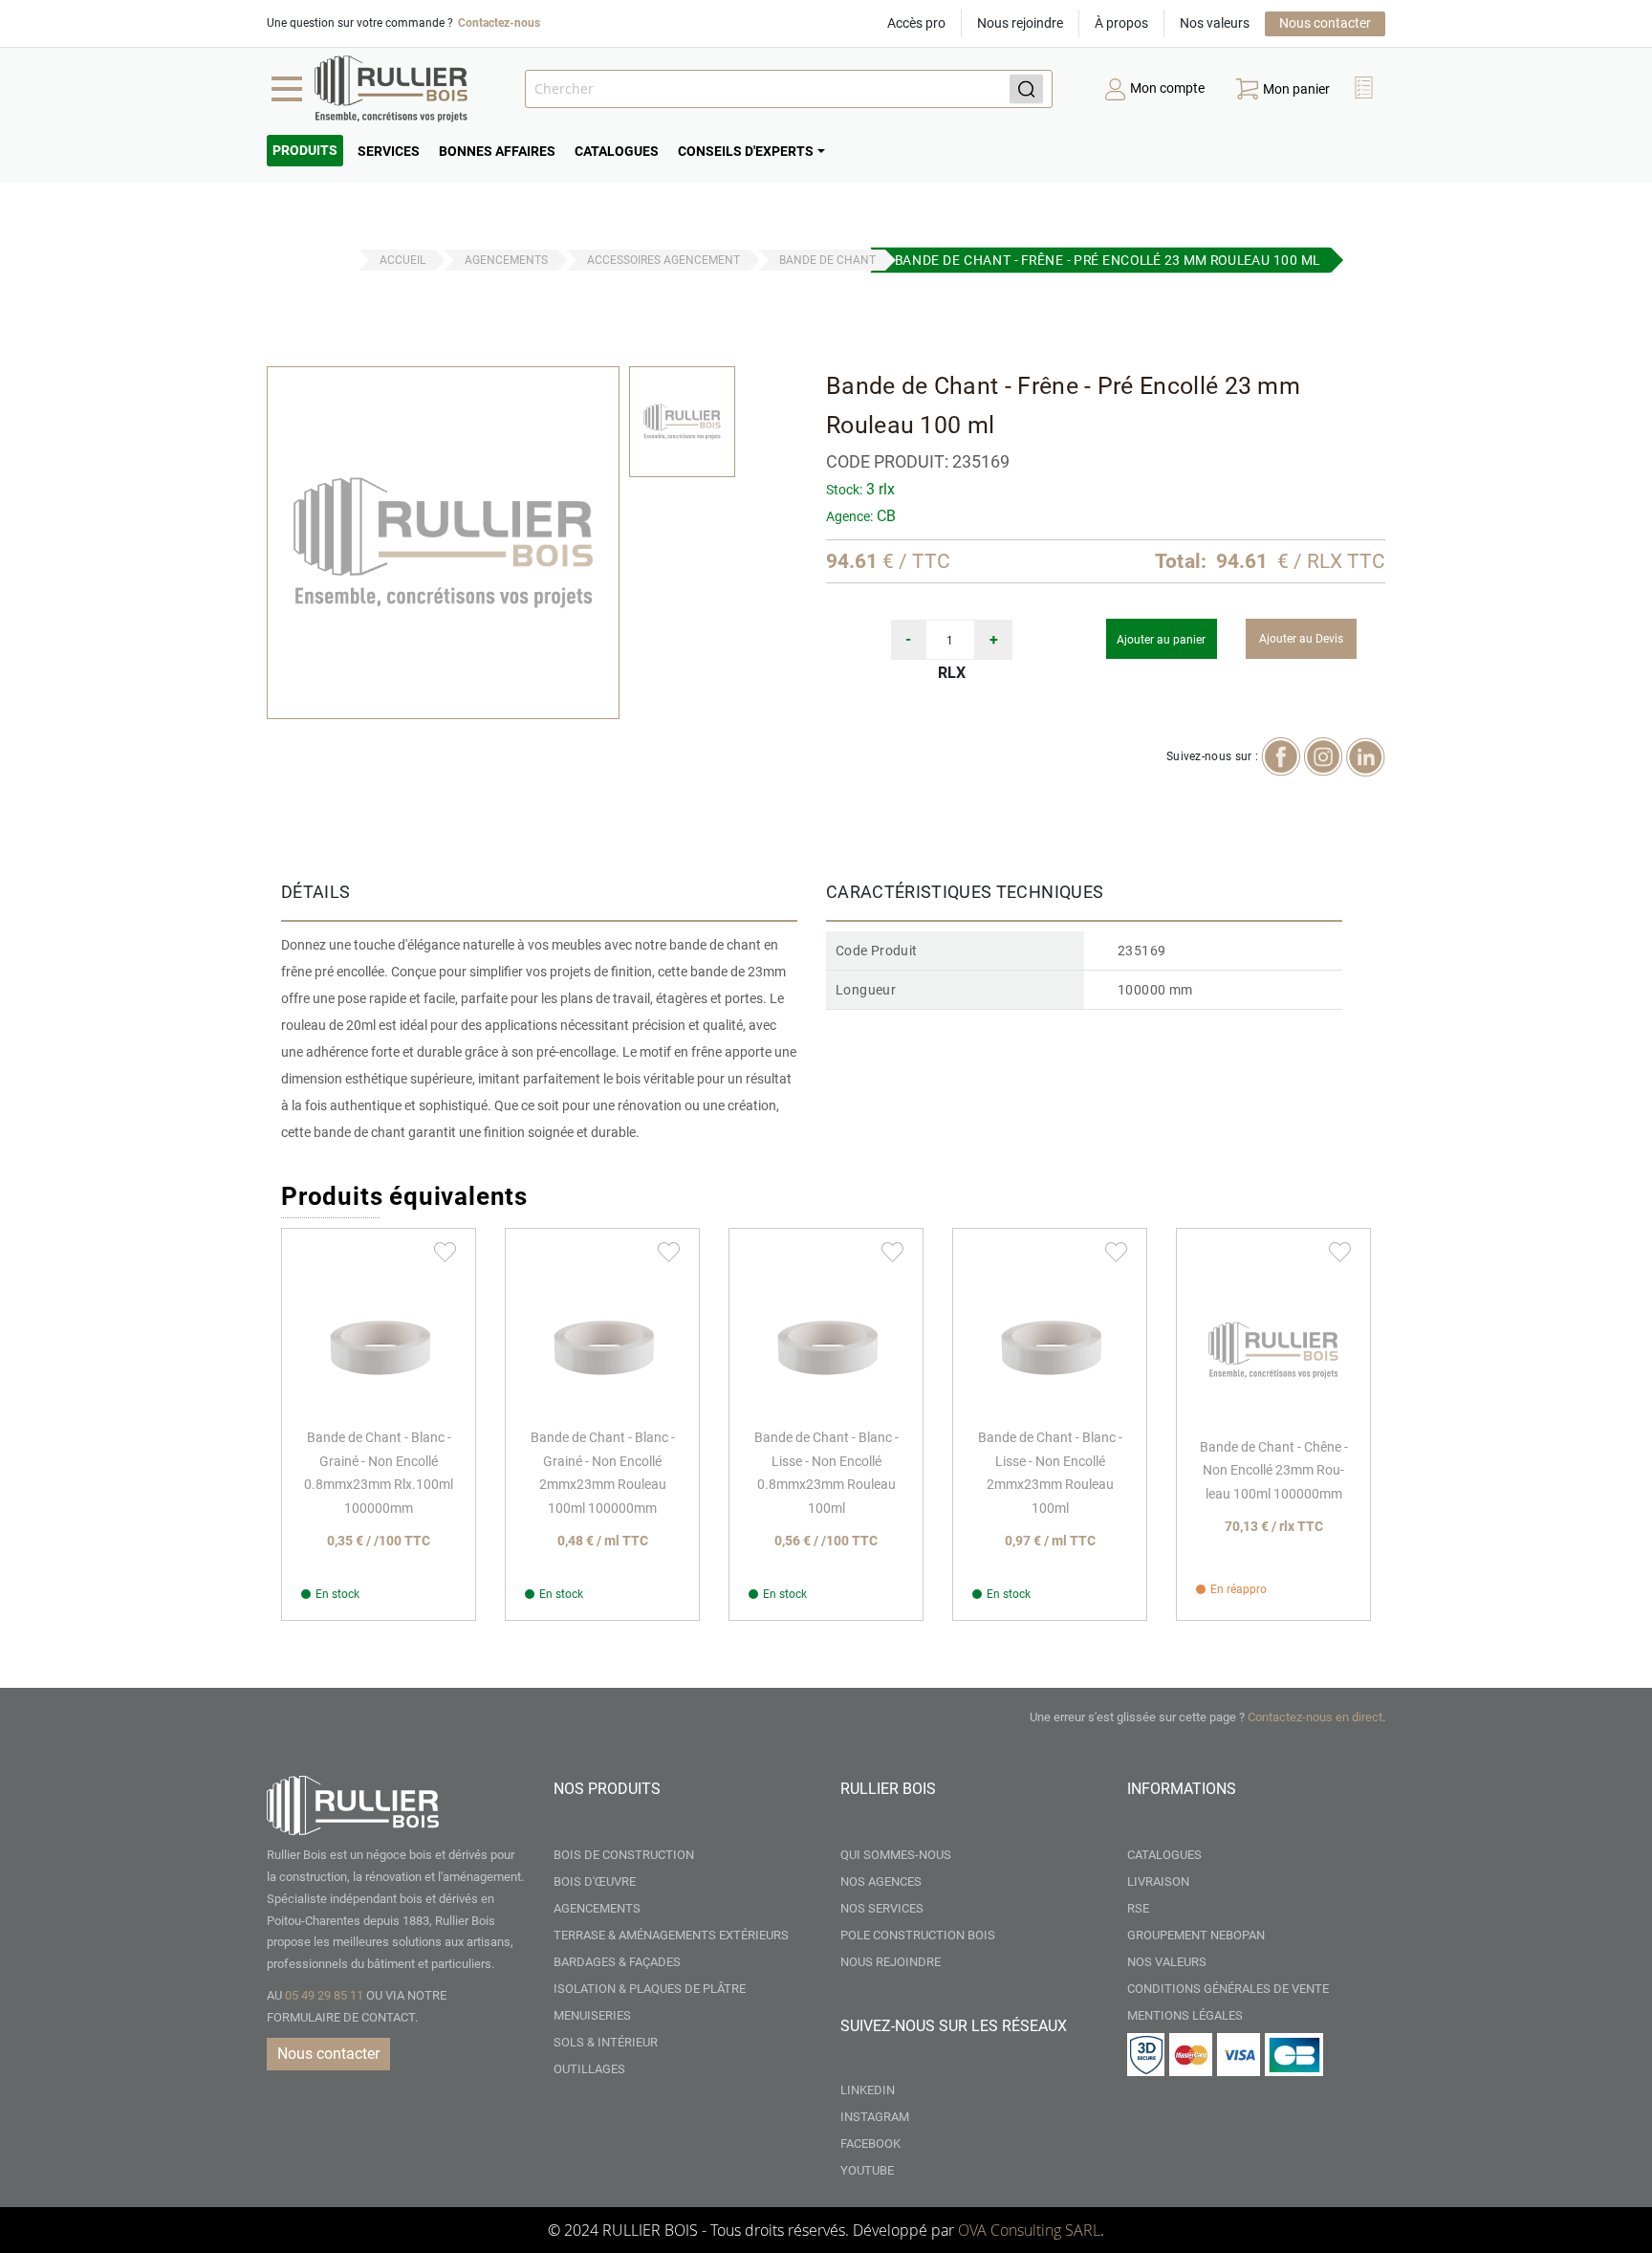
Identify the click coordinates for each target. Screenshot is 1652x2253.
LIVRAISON (1158, 1881)
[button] (1366, 89)
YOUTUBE (867, 2170)
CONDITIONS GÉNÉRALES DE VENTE (1228, 1989)
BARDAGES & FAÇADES (617, 1962)
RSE (1138, 1908)
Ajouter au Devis (1301, 639)
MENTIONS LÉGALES (1185, 2015)
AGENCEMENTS (506, 260)
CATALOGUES (1164, 1855)
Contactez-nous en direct (1315, 1717)
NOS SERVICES (882, 1908)
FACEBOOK (870, 2144)
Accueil (402, 260)
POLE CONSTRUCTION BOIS (918, 1935)
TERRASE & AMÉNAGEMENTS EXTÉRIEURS (671, 1935)
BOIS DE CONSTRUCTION (624, 1855)
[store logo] (391, 89)
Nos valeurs (1215, 23)
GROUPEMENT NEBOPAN (1196, 1935)
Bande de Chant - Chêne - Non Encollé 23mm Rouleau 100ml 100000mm (1274, 1470)
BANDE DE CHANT (827, 260)
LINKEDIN (868, 2090)
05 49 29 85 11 (324, 1995)
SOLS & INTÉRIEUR (606, 2042)
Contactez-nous (499, 23)
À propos (1121, 23)
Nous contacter (1325, 23)
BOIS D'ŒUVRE (595, 1881)
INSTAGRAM (875, 2117)
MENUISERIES (592, 2015)
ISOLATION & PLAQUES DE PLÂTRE (650, 1989)
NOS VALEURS (1167, 1962)
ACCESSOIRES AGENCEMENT (663, 260)
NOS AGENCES (881, 1881)
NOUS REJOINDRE (891, 1962)
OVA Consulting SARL (1029, 2230)
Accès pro (916, 23)
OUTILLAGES (589, 2069)
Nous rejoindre (1020, 23)
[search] (789, 89)
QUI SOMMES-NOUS (896, 1855)
